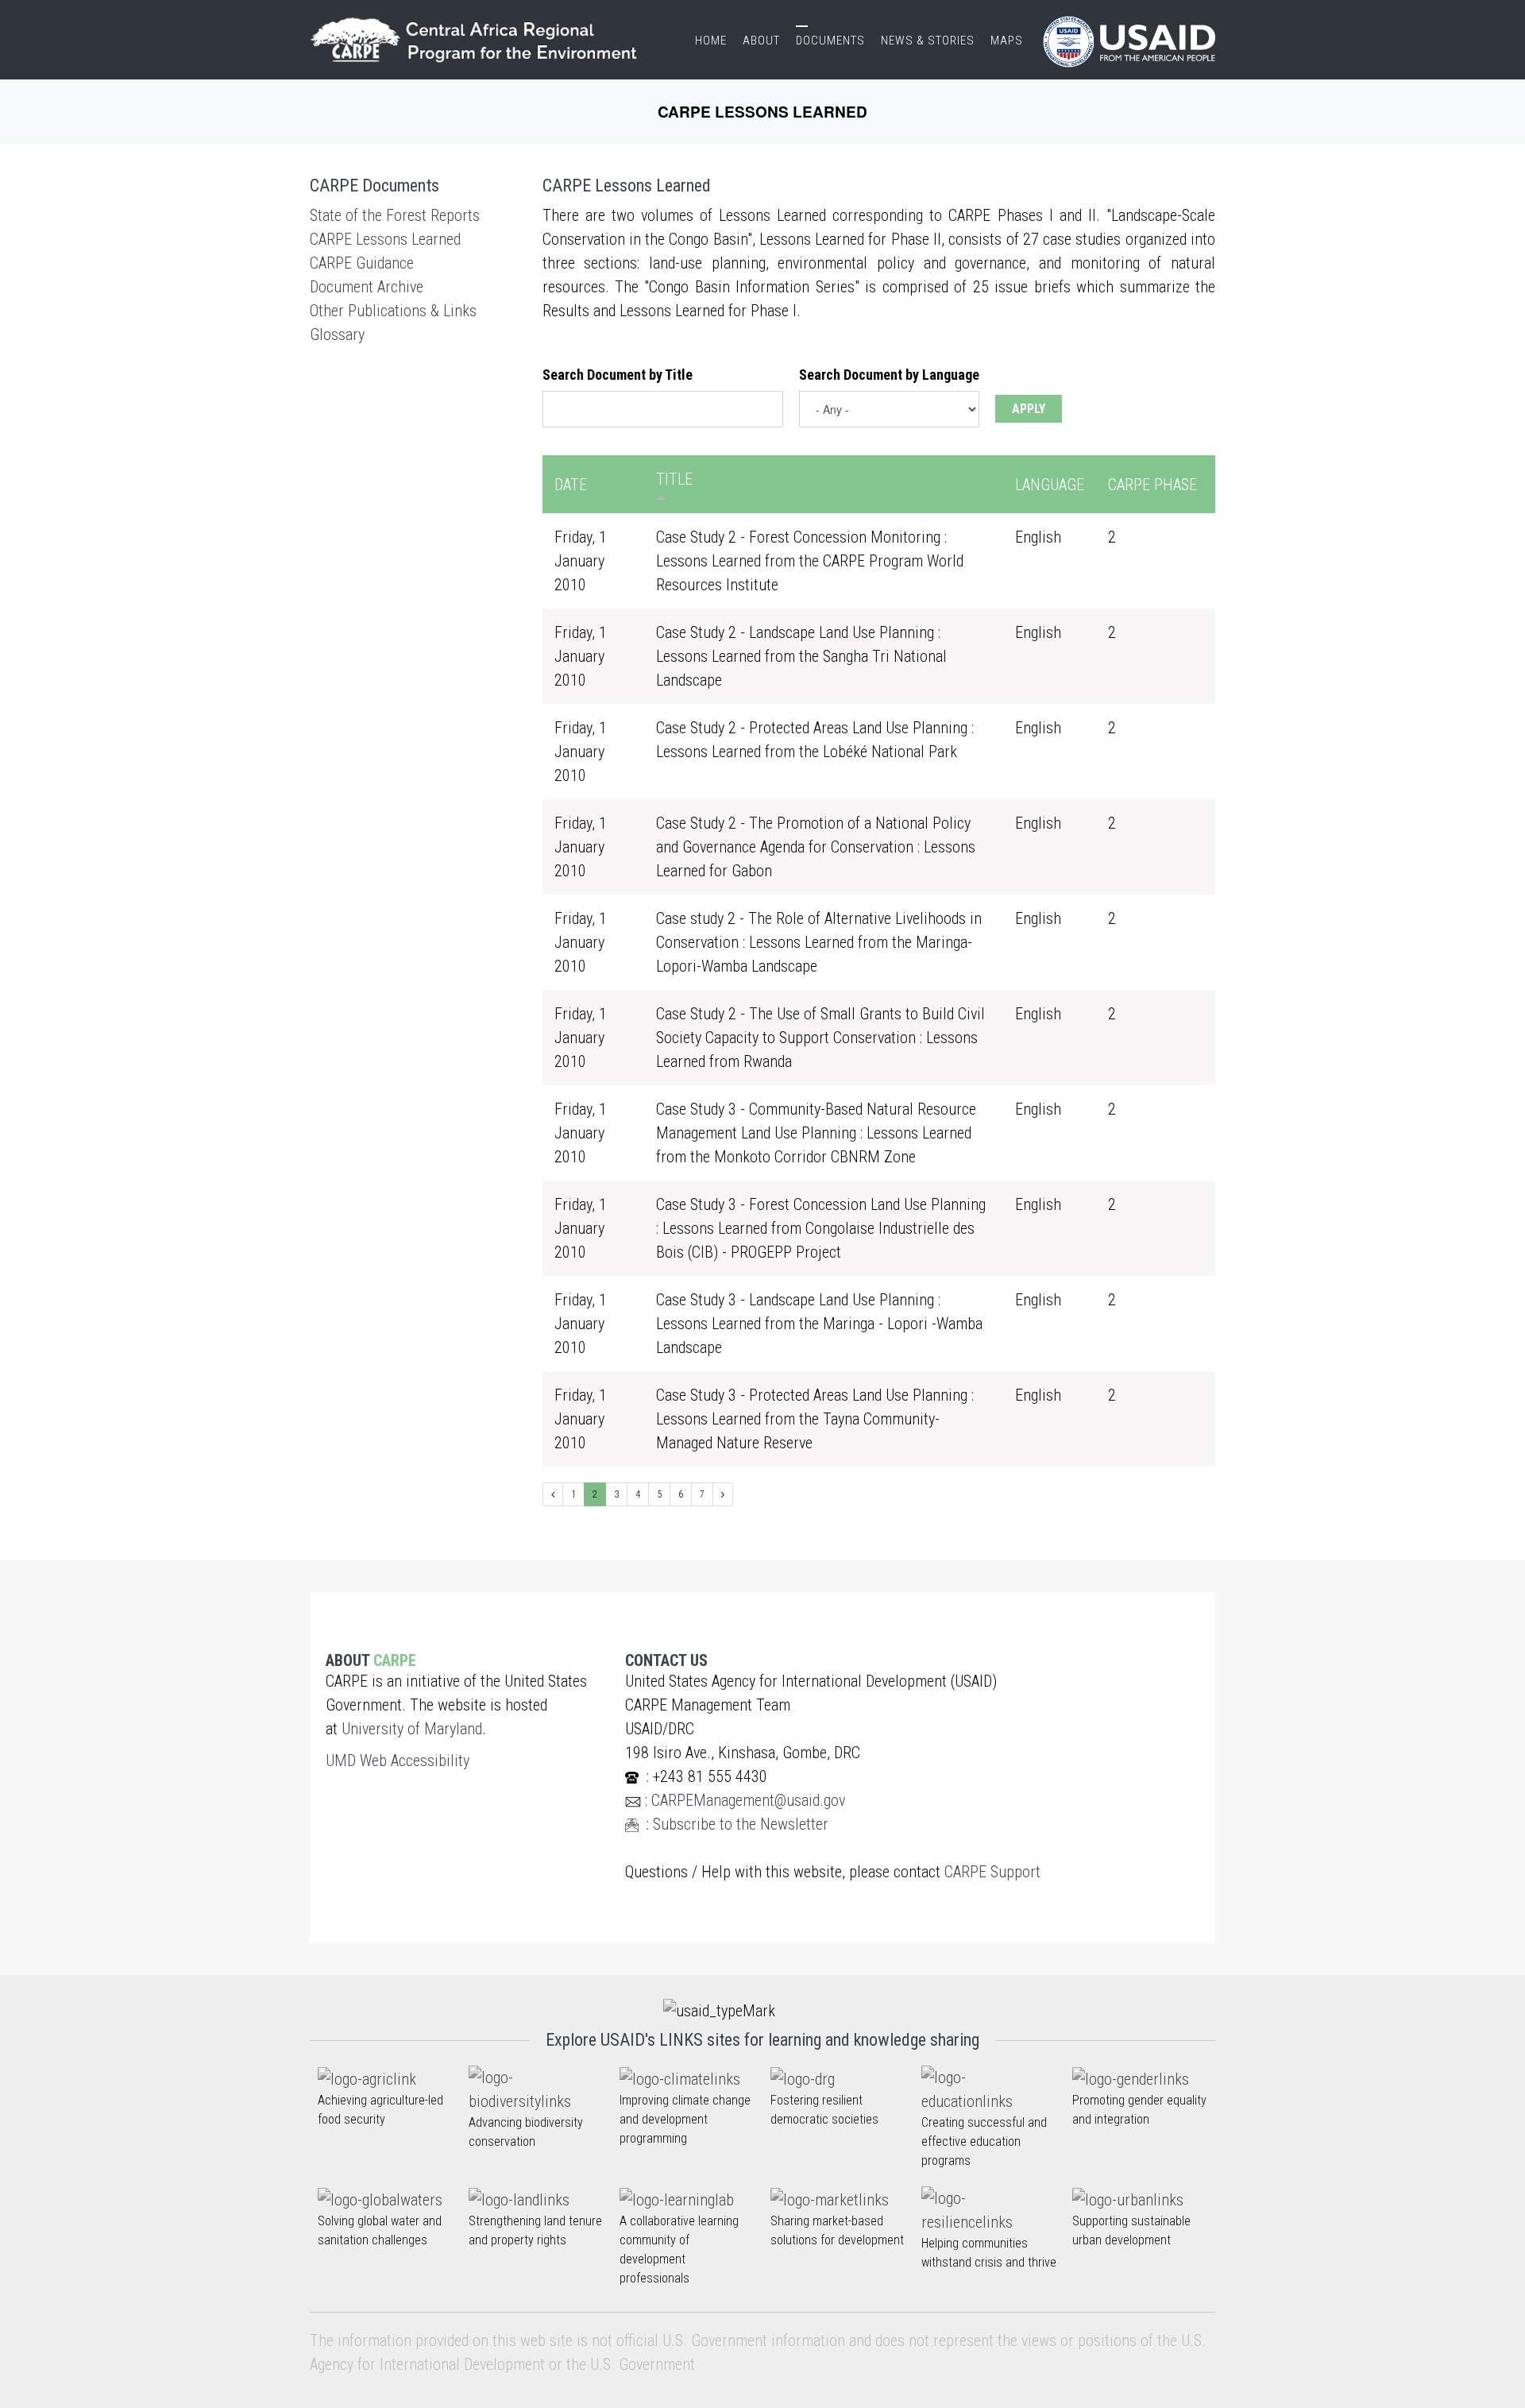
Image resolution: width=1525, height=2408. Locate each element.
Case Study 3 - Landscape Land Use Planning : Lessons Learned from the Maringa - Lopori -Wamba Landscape (819, 1324)
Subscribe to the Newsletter (741, 1824)
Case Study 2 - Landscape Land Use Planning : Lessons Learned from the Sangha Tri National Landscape (801, 656)
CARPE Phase (1152, 485)
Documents (830, 41)
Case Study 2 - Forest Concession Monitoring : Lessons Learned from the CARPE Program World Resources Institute (810, 561)
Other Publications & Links (393, 311)
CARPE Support (992, 1872)
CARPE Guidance (362, 263)
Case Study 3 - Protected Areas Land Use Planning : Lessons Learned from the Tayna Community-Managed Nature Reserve (815, 1419)
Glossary (337, 334)
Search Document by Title (618, 375)
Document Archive (367, 287)
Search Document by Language (889, 375)
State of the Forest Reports (395, 215)
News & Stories (928, 41)
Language (1050, 485)
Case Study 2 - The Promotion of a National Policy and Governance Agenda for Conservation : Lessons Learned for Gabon (816, 847)
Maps (1007, 41)
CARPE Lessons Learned (385, 239)
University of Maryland (412, 1729)
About (761, 41)
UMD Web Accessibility (398, 1761)
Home (711, 41)
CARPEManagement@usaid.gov (748, 1800)
